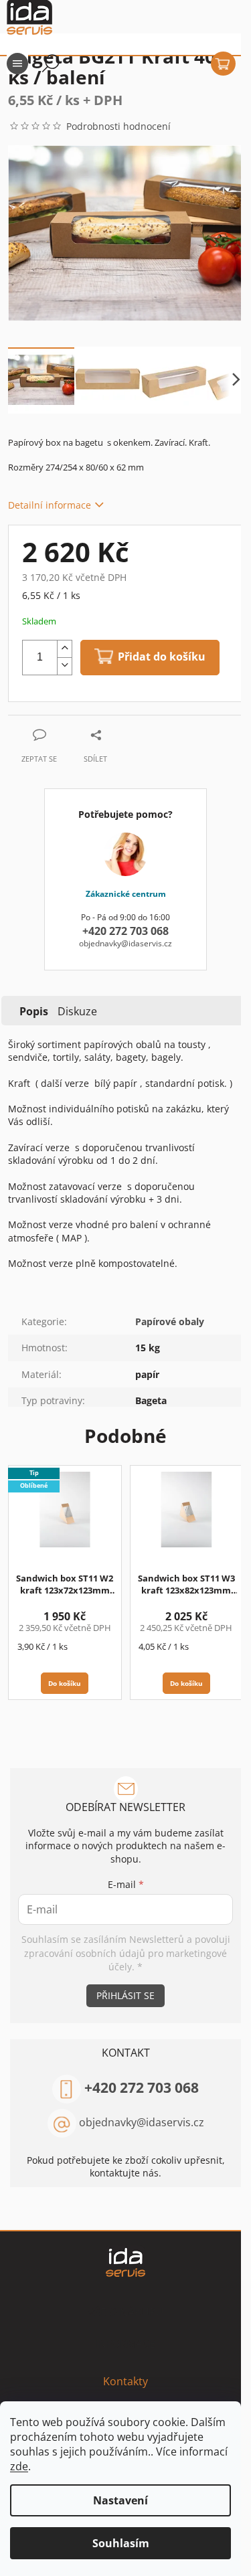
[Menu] (17, 64)
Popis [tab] (34, 1011)
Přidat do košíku (162, 656)
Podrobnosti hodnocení (118, 126)
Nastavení (120, 2500)
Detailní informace (50, 505)
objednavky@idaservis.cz (142, 2122)
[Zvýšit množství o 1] (64, 649)
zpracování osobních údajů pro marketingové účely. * (125, 1960)
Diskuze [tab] (77, 1011)
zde (19, 2466)
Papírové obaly (170, 1321)
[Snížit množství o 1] (64, 666)
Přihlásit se (125, 1995)
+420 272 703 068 (142, 2087)
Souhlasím (121, 2543)
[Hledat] (51, 64)
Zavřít (80, 722)
